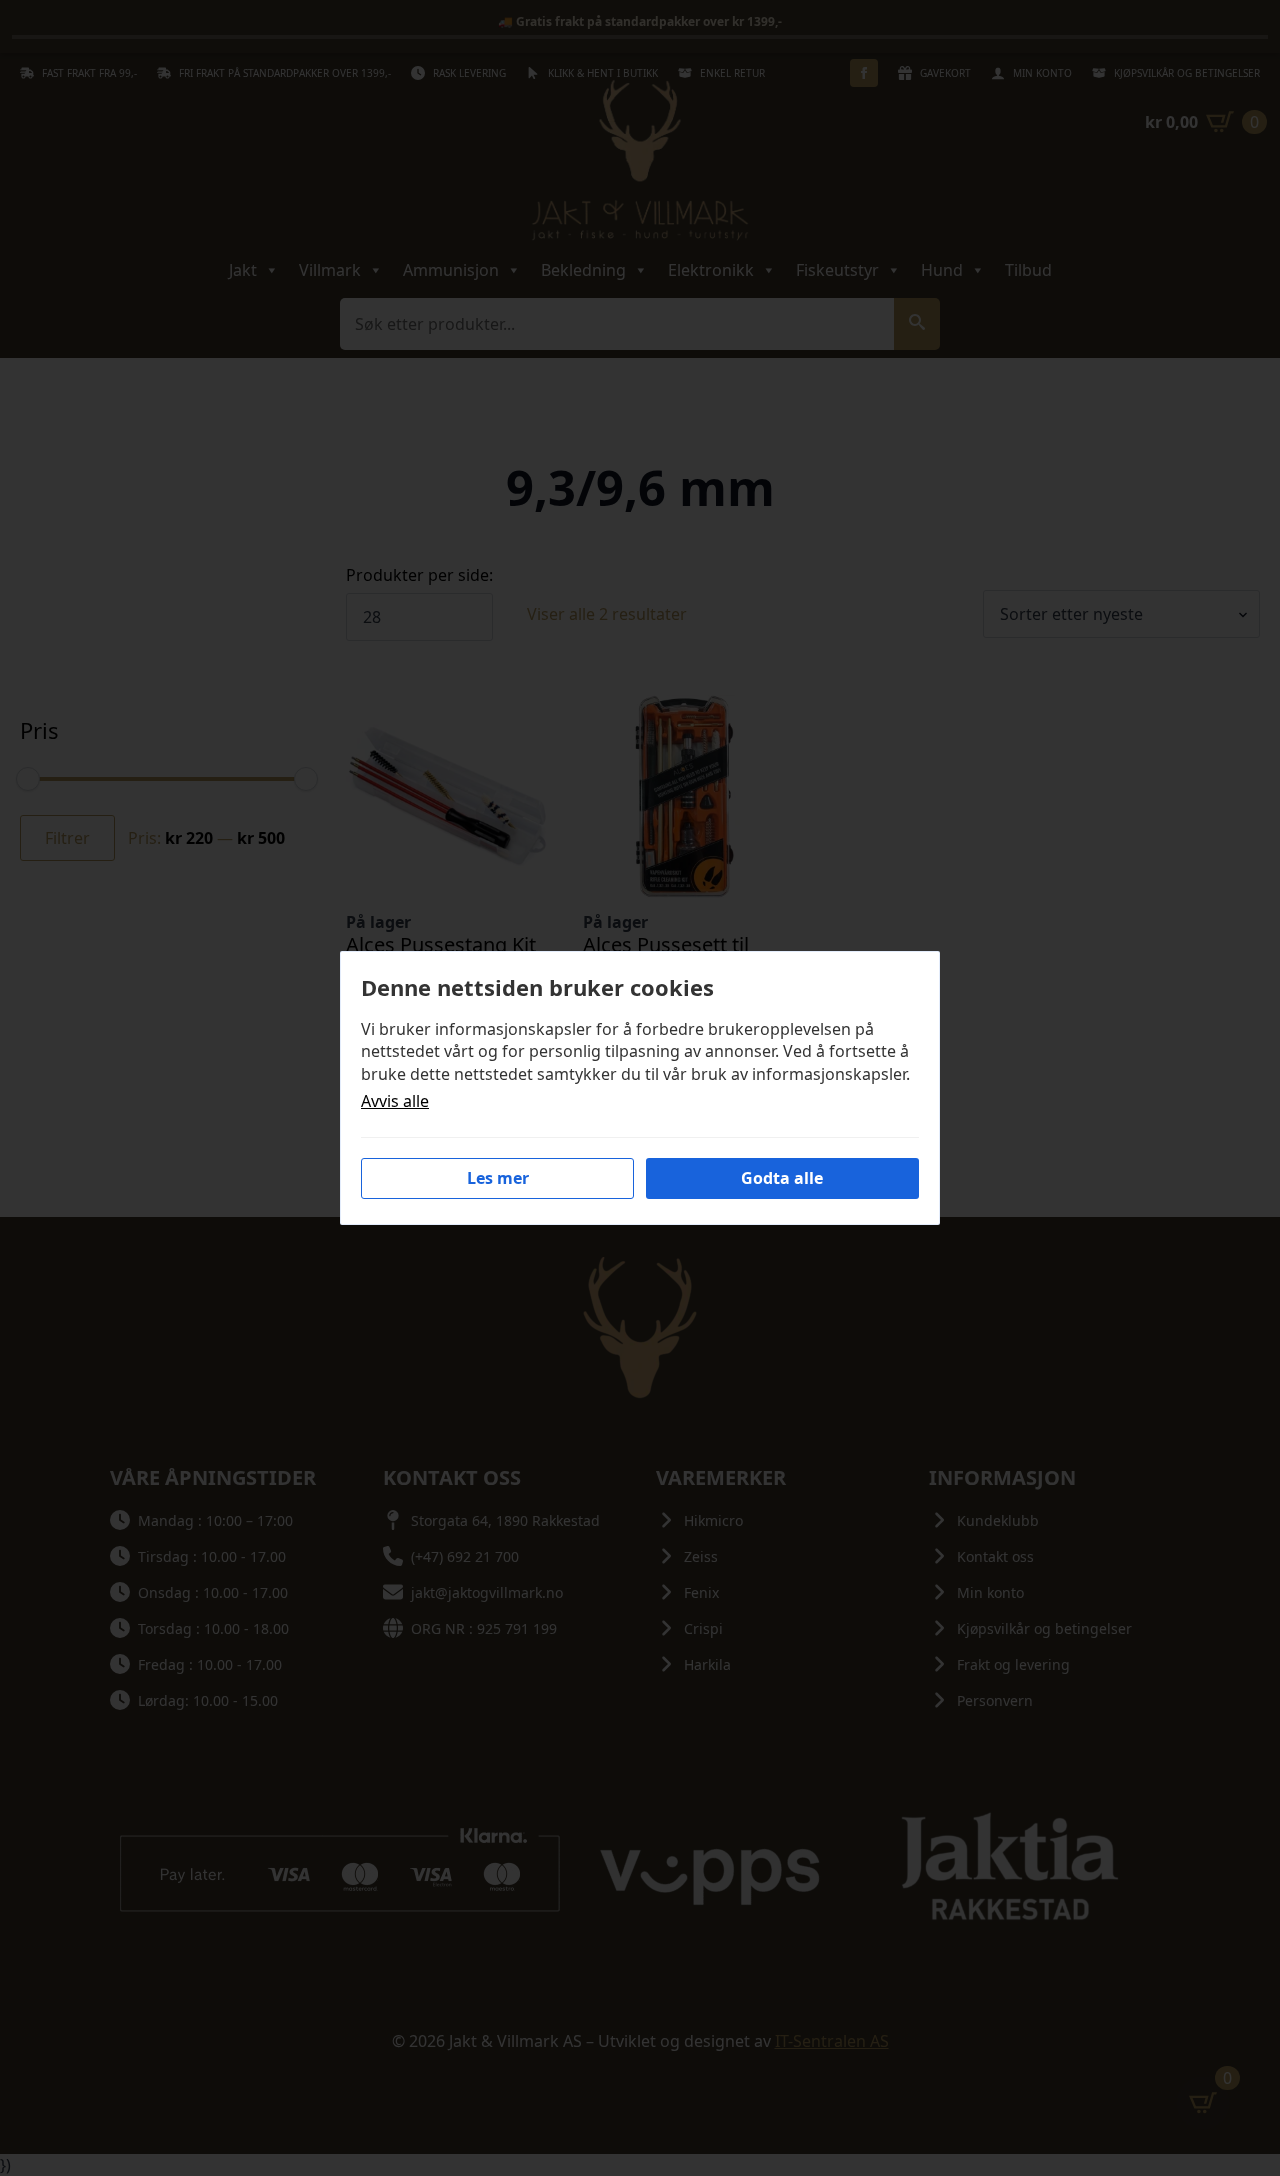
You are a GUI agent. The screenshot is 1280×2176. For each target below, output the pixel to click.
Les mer (498, 1178)
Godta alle (782, 1178)
